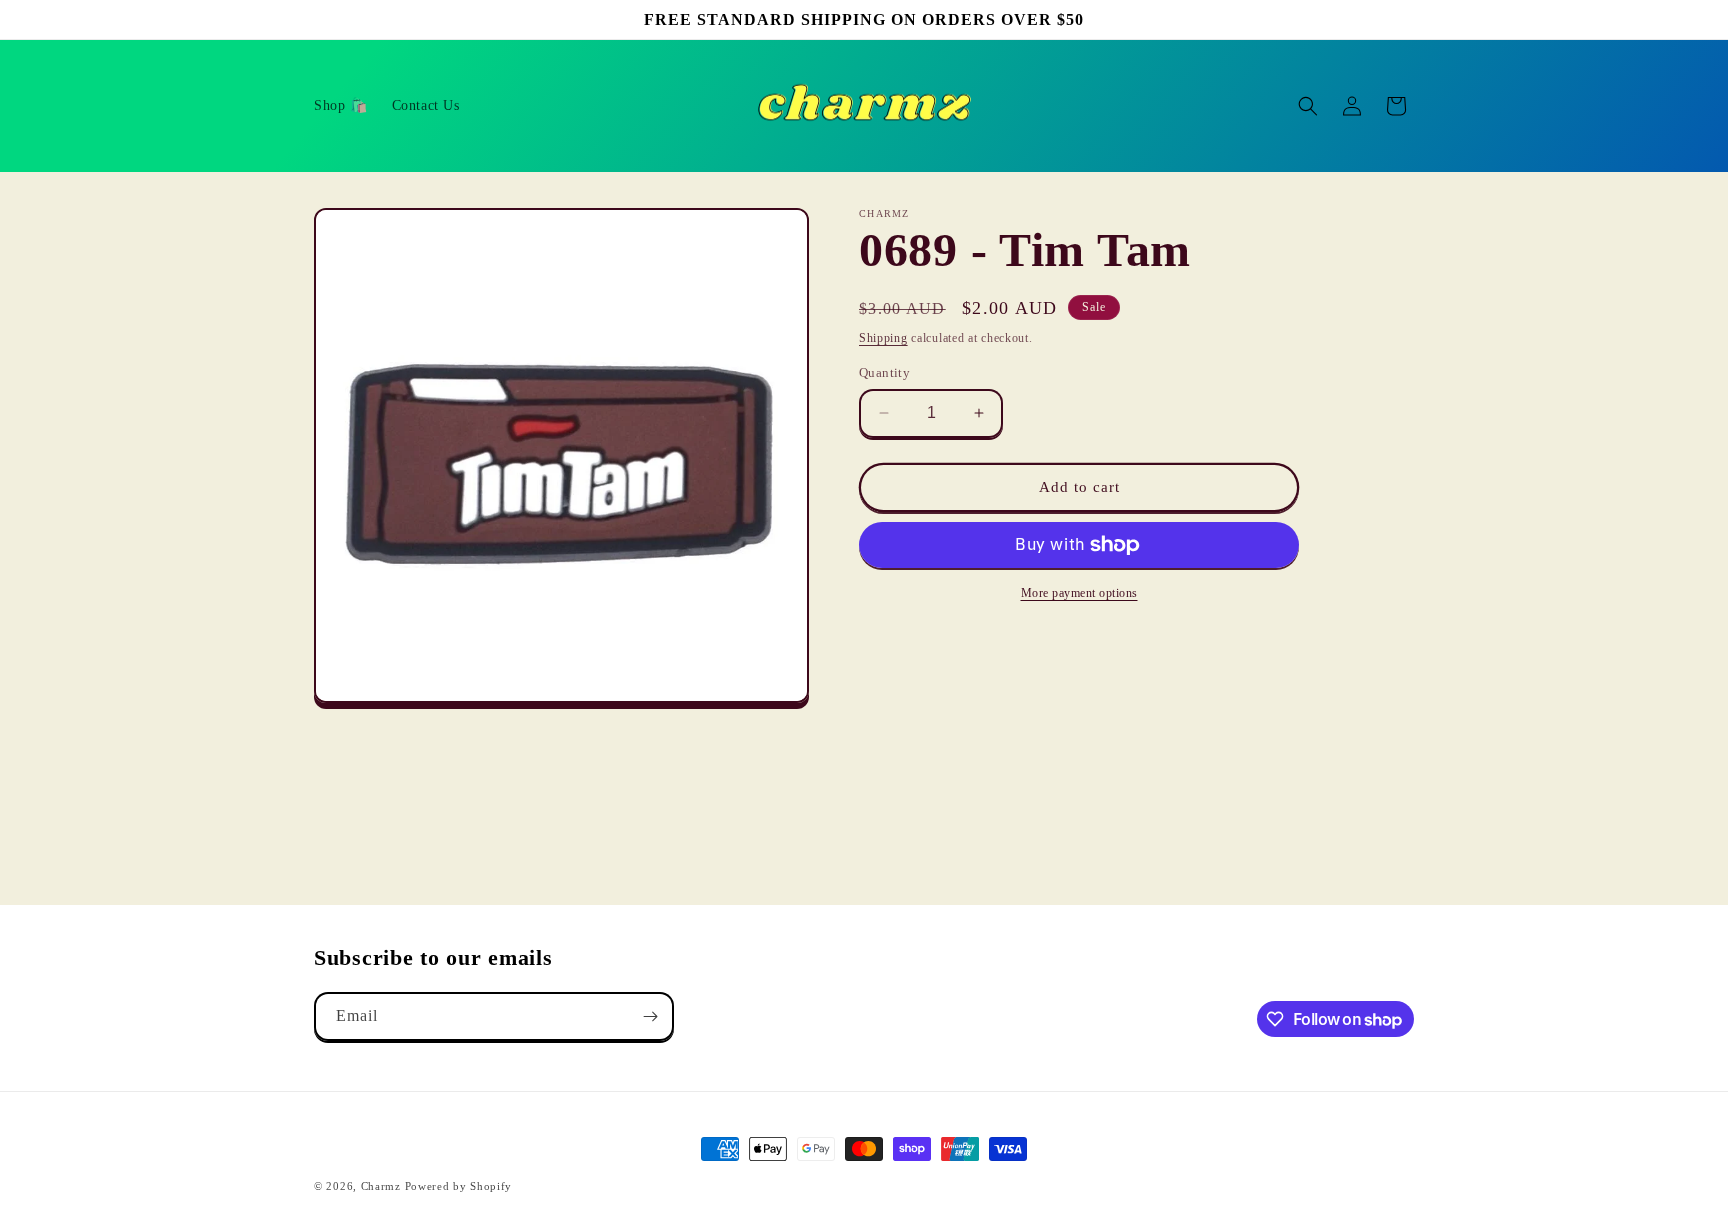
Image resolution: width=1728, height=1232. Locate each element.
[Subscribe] (650, 1016)
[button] (1308, 106)
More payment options (1079, 593)
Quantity (884, 372)
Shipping (883, 338)
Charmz (381, 1186)
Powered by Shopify (459, 1186)
